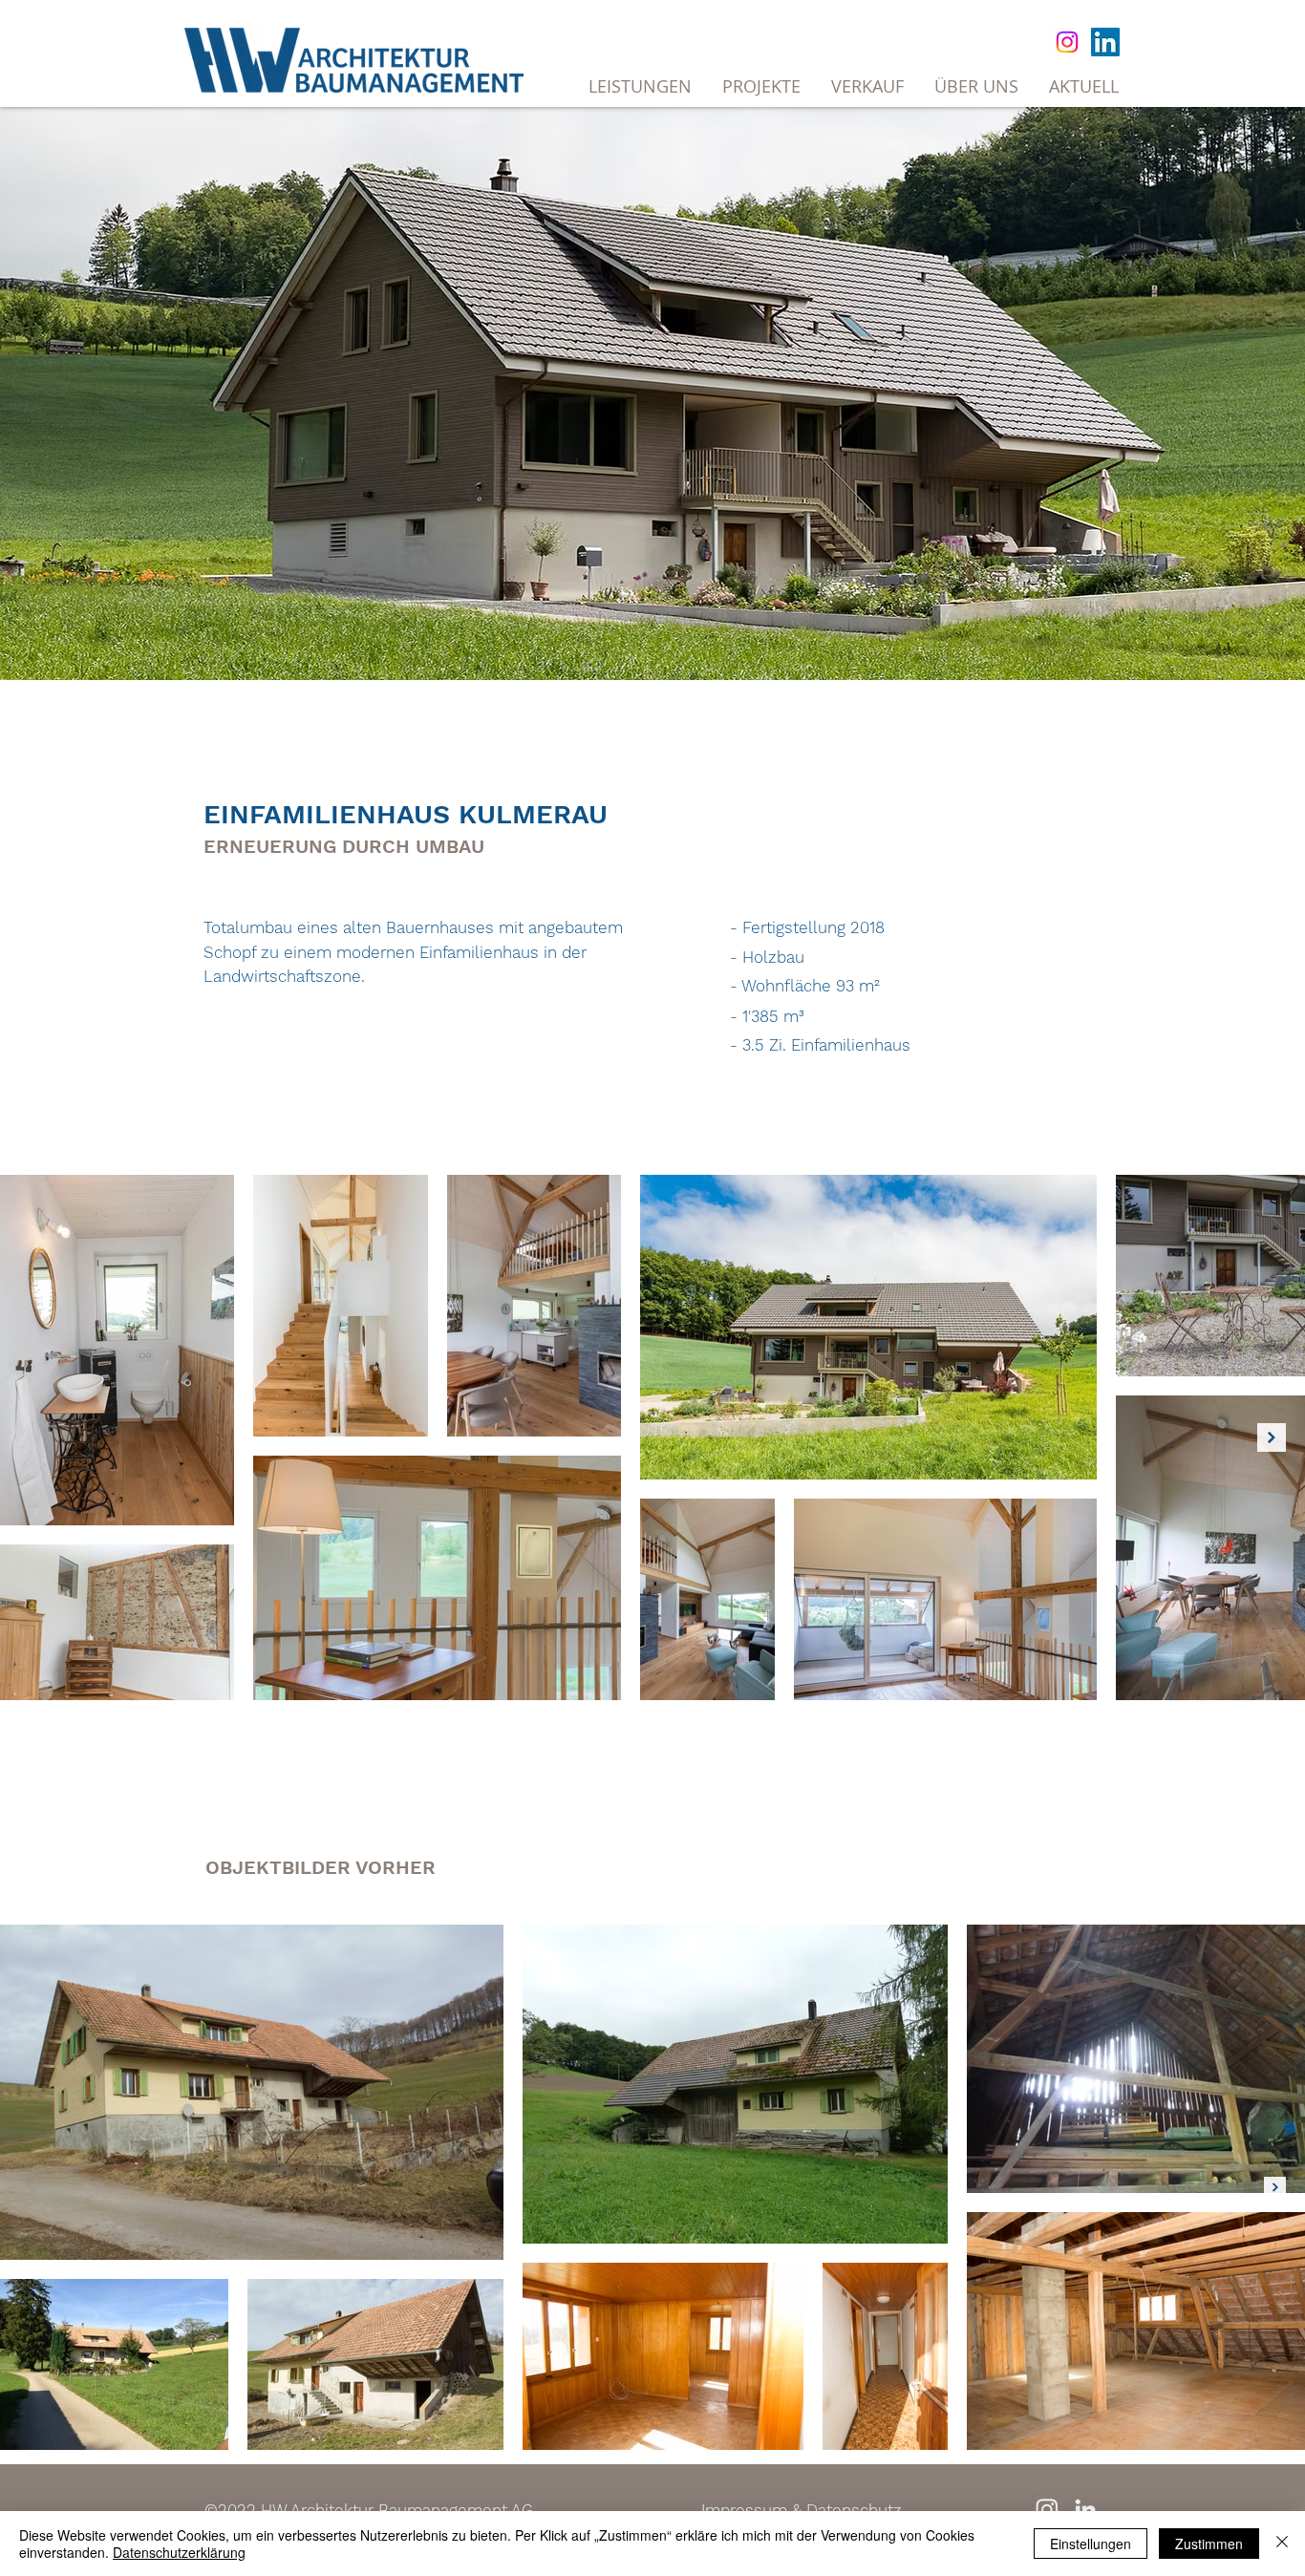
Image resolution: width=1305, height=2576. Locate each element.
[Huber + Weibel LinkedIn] (1085, 2509)
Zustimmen (1209, 2544)
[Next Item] (1272, 1437)
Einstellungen (1091, 2544)
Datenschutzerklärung (179, 2552)
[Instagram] (1067, 42)
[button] (867, 86)
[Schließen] (1282, 2544)
